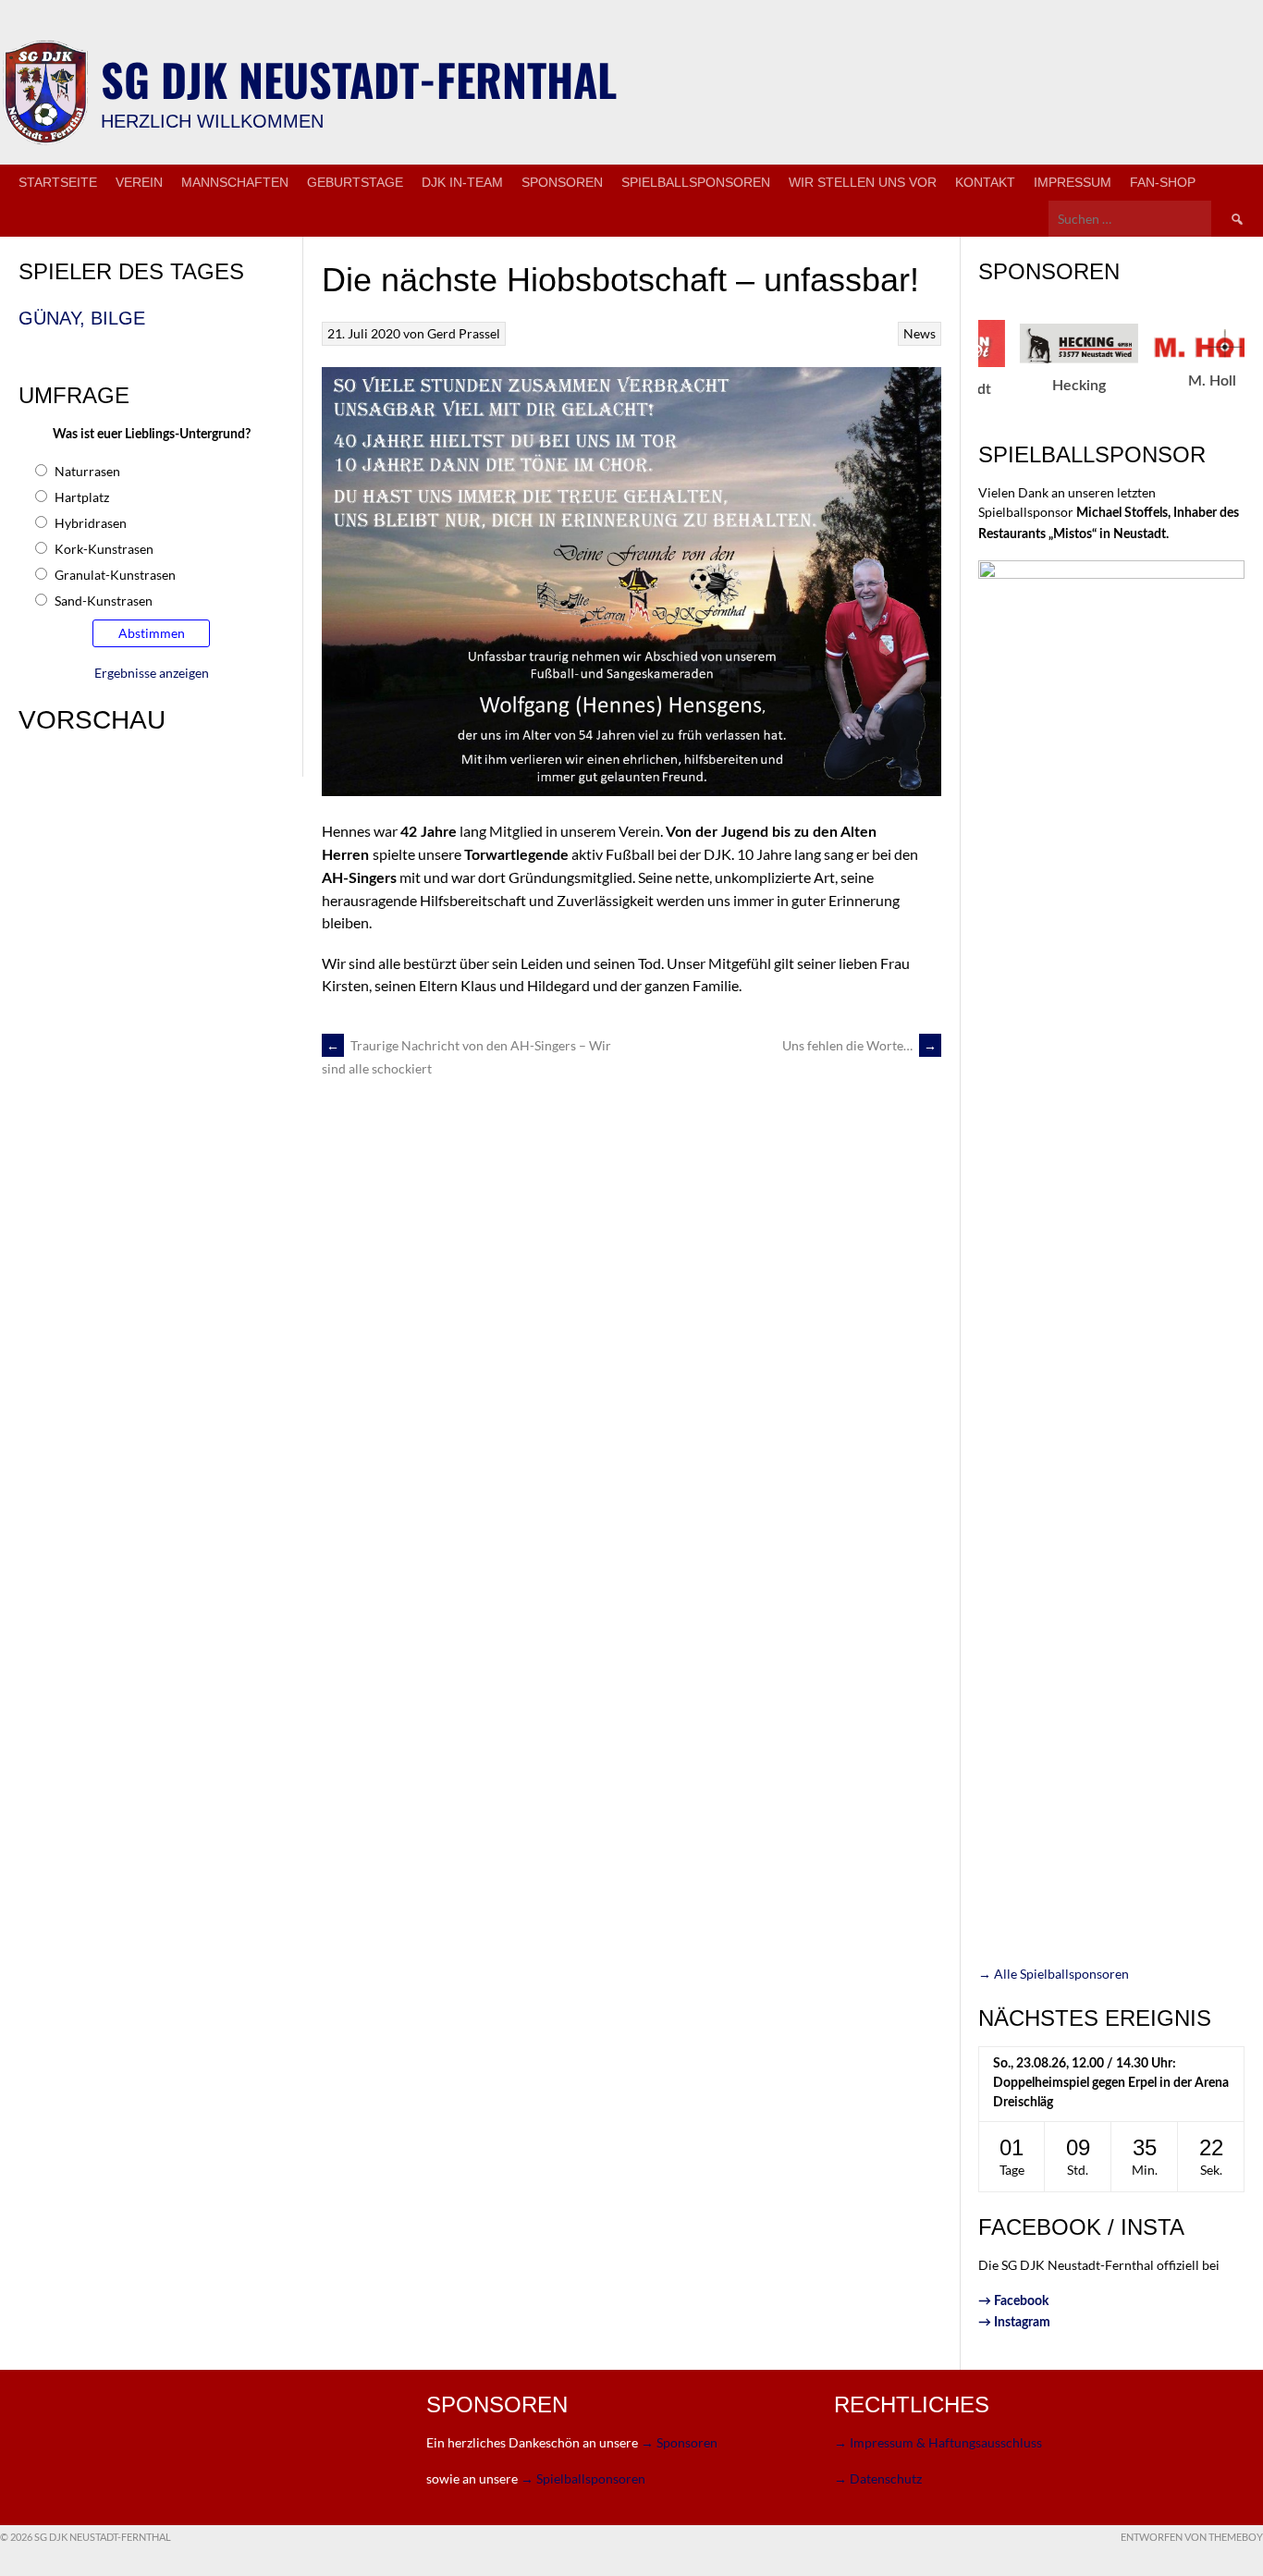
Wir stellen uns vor (863, 182)
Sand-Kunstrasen (104, 601)
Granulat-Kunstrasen (115, 575)
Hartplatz (82, 497)
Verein (139, 182)
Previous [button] (968, 374)
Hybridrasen (91, 523)
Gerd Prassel (464, 333)
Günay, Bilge (82, 318)
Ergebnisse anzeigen (152, 673)
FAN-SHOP (1163, 182)
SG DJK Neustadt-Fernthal (359, 79)
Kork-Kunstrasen (104, 549)
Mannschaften (235, 182)
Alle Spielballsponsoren (1054, 1974)
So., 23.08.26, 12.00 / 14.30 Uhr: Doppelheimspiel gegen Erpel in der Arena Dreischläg (1111, 2083)
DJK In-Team (462, 182)
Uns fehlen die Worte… (859, 1045)
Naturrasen (87, 471)
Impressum (1073, 182)
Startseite (58, 182)
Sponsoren (562, 182)
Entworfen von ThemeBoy (1192, 2537)
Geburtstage (355, 182)
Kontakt (985, 182)
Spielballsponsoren (696, 182)
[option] (1006, 359)
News (920, 333)
